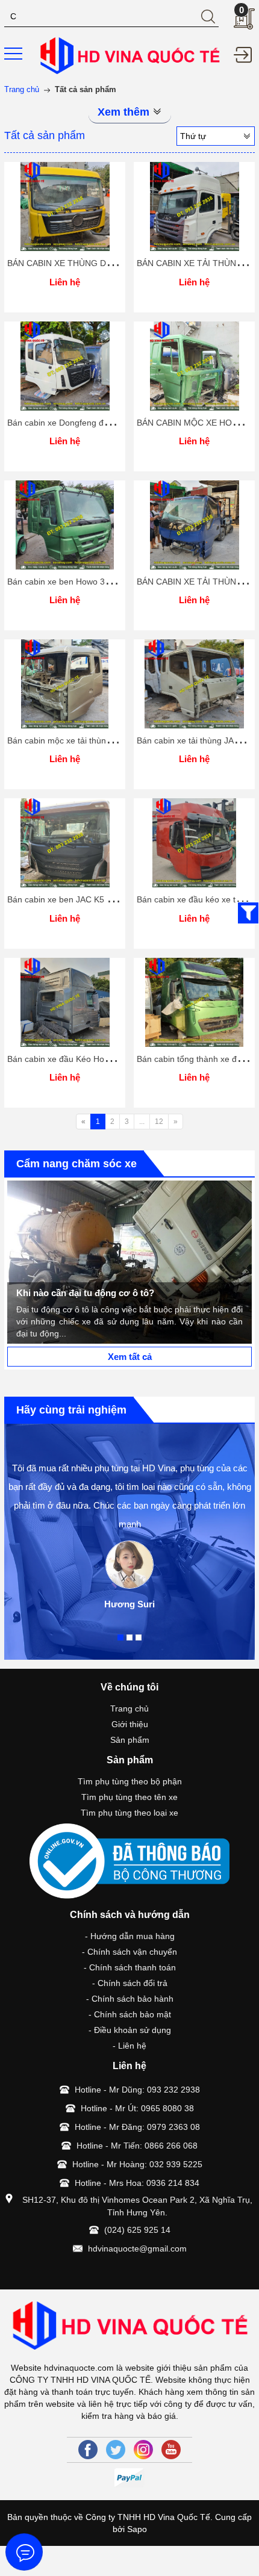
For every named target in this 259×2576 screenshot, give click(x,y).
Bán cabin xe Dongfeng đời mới (67, 423)
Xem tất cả (130, 1357)
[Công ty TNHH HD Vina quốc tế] (129, 55)
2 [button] (129, 1637)
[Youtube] (171, 2450)
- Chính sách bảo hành (130, 1999)
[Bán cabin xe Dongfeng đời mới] (65, 366)
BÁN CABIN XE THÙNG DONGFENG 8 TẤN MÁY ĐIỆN (113, 263)
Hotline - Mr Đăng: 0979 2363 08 (137, 2127)
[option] (129, 1262)
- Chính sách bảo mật (130, 2014)
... (142, 1122)
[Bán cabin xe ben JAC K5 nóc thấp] (65, 843)
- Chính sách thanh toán (130, 1967)
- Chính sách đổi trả (130, 1983)
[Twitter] (116, 2450)
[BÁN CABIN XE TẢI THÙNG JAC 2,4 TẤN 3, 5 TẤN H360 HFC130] (194, 525)
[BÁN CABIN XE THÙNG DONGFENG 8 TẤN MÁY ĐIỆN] (65, 206)
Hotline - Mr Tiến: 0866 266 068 (137, 2146)
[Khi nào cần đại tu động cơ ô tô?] (129, 1262)
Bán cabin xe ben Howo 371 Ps (67, 582)
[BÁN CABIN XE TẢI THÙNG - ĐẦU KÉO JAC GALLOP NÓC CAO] (194, 206)
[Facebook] (88, 2450)
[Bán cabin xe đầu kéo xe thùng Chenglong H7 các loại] (194, 843)
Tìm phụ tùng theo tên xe (129, 1797)
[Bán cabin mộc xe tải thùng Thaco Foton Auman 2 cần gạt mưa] (65, 684)
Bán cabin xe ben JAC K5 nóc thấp (73, 899)
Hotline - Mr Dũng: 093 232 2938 (137, 2090)
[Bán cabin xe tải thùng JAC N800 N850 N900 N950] (194, 684)
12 (159, 1122)
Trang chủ (129, 1709)
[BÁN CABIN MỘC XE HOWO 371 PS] (194, 366)
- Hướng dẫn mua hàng (130, 1936)
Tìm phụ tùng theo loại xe (129, 1813)
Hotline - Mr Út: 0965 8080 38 (137, 2108)
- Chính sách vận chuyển (129, 1952)
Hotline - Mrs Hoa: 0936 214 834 (137, 2183)
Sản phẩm (130, 1740)
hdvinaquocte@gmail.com (137, 2249)
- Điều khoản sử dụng (130, 2030)
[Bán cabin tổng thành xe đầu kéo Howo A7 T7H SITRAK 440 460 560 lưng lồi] (194, 1002)
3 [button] (139, 1637)
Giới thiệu (130, 1724)
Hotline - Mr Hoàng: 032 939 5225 (137, 2164)
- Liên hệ (129, 2046)
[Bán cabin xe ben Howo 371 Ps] (65, 525)
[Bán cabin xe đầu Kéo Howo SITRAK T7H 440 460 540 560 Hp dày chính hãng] (65, 1002)
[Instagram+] (143, 2450)
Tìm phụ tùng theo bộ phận (130, 1781)
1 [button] (120, 1637)
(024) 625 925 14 (137, 2230)
